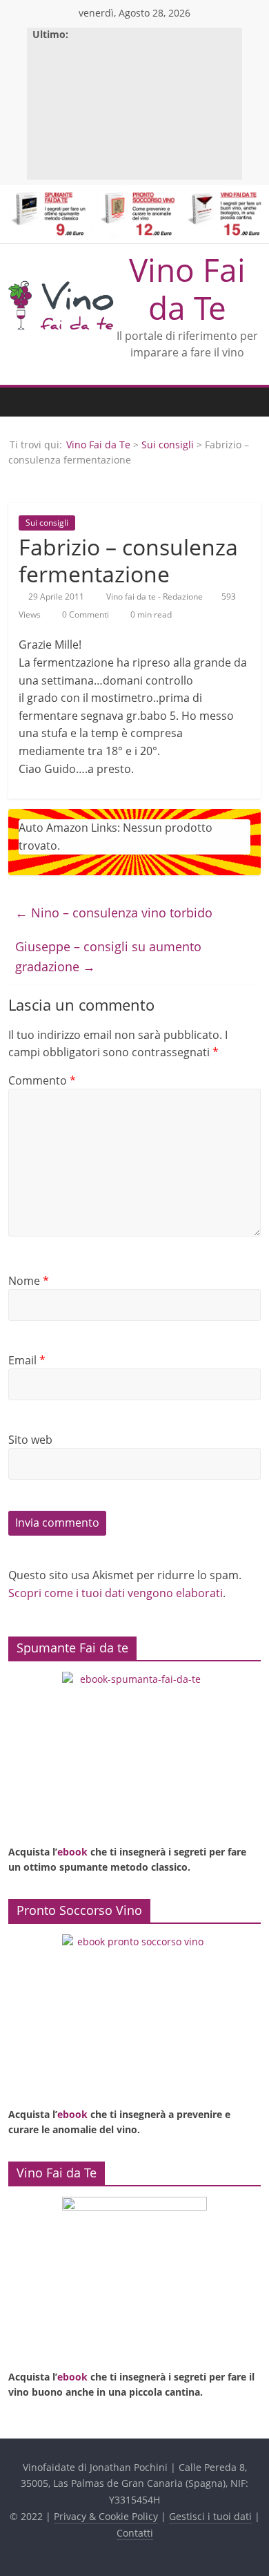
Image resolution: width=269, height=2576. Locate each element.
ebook (72, 1852)
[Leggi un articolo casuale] (247, 402)
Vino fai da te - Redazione (156, 597)
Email (27, 1360)
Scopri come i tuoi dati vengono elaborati (116, 1593)
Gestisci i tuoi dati (210, 2516)
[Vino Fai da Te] (22, 402)
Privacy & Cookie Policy (106, 2516)
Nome (29, 1281)
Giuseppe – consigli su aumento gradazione (108, 956)
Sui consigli (168, 445)
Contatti (135, 2533)
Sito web (30, 1440)
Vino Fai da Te (187, 288)
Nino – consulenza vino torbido (114, 913)
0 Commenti (84, 614)
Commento (42, 1080)
